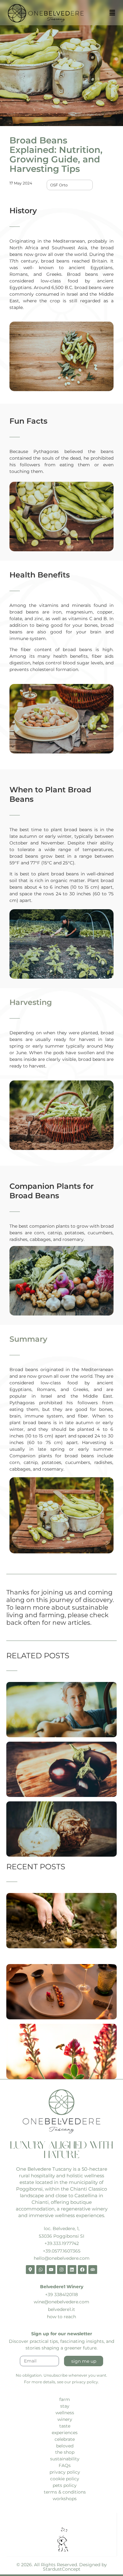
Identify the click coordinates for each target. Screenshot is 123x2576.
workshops (65, 2499)
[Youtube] (51, 2270)
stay (65, 2406)
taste (65, 2426)
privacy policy (65, 2472)
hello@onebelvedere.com (62, 2258)
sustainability (65, 2459)
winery (65, 2419)
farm (65, 2399)
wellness (65, 2413)
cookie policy (65, 2479)
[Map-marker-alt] (30, 2270)
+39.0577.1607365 (62, 2251)
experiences (65, 2433)
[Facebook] (82, 2270)
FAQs (65, 2465)
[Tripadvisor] (93, 2270)
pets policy (65, 2485)
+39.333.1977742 (62, 2243)
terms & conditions (65, 2492)
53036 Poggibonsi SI (61, 2236)
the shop (65, 2452)
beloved (65, 2446)
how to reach (61, 2317)
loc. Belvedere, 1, (62, 2228)
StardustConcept (62, 2569)
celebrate (65, 2439)
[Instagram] (61, 2270)
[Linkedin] (72, 2270)
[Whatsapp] (41, 2270)
